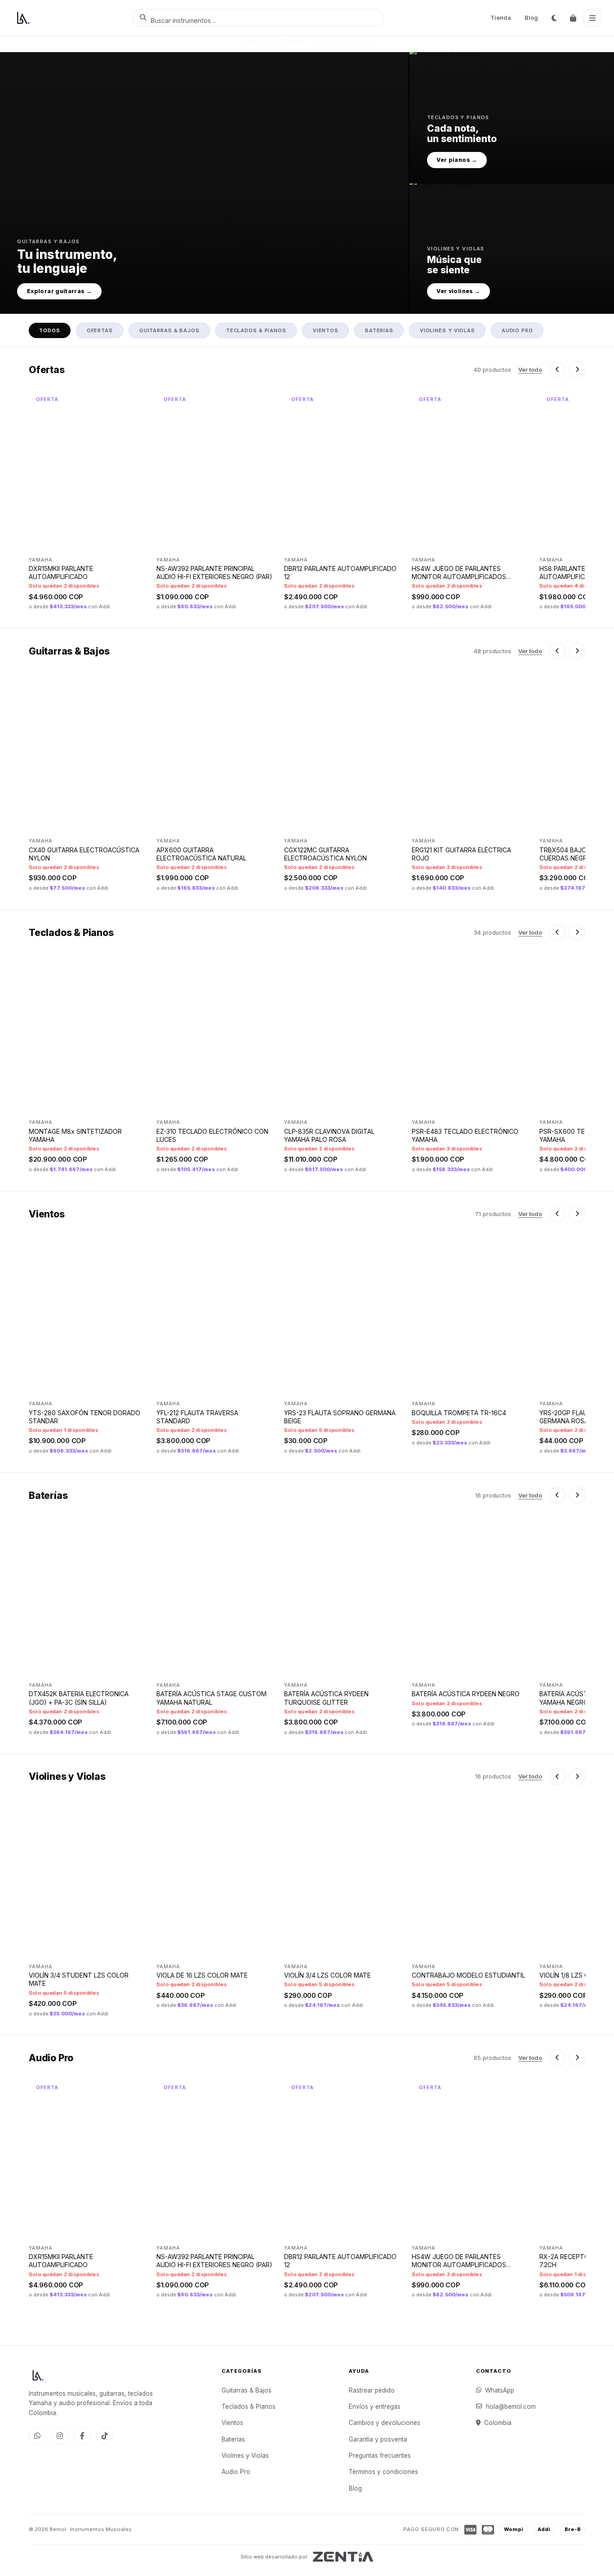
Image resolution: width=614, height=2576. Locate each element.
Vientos (232, 2423)
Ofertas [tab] (100, 330)
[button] (204, 183)
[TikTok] (105, 2436)
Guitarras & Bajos (247, 2390)
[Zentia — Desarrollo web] (343, 2557)
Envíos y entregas (375, 2407)
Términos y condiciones (383, 2472)
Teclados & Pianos (249, 2407)
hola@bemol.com (511, 2407)
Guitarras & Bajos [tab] (169, 330)
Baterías (233, 2439)
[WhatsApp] (37, 2436)
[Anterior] (557, 370)
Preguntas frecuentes (380, 2456)
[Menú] (592, 18)
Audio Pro (236, 2472)
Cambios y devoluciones (385, 2423)
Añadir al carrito (104, 541)
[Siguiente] (577, 370)
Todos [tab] (49, 330)
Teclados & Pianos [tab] (256, 330)
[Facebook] (82, 2436)
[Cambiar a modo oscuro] (554, 18)
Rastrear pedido (372, 2390)
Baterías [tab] (379, 330)
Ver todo (530, 370)
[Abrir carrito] (573, 18)
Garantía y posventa (378, 2439)
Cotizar (119, 1103)
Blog (531, 18)
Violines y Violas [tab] (447, 330)
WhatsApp (500, 2390)
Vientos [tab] (326, 330)
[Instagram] (60, 2436)
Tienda (501, 18)
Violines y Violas (245, 2456)
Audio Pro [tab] (517, 330)
